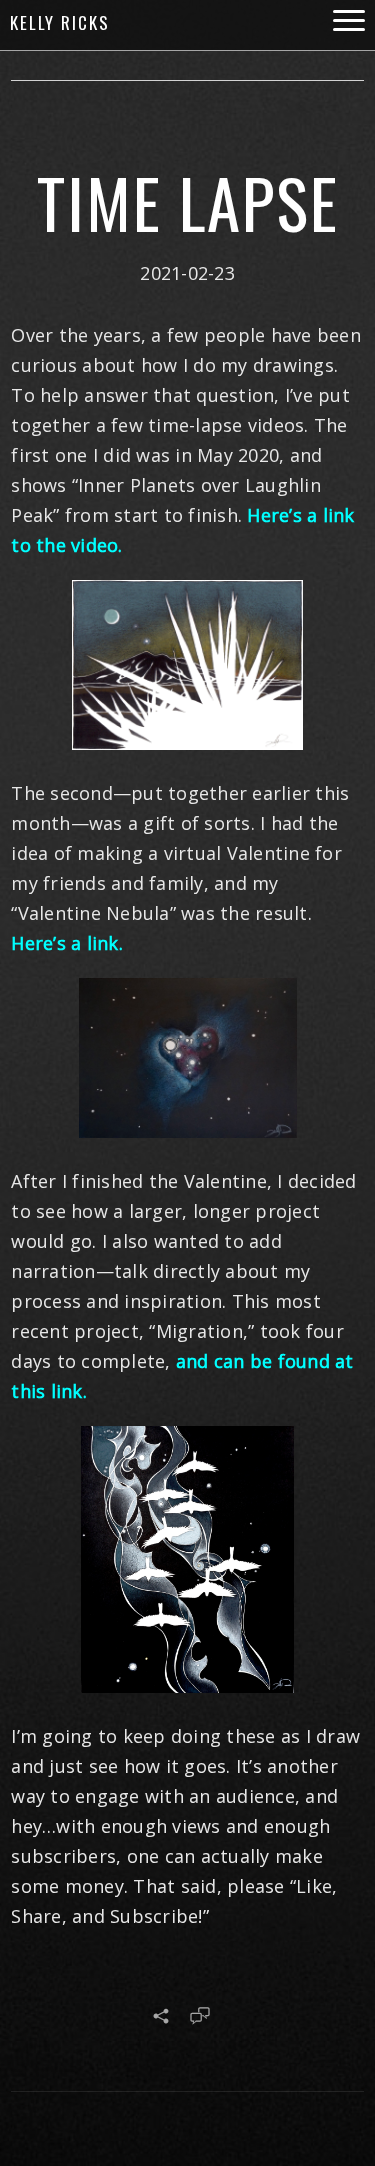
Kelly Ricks (60, 22)
